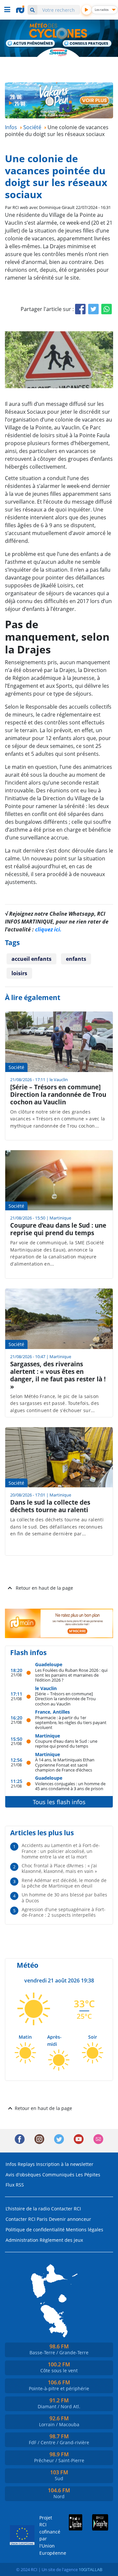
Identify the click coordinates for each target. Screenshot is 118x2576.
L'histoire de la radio (28, 2209)
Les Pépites (88, 2175)
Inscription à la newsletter (65, 2164)
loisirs (19, 973)
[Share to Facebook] (80, 309)
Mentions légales (85, 2230)
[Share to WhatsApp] (107, 309)
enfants (76, 959)
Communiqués (58, 2175)
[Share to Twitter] (93, 309)
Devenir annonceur (70, 2219)
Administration (22, 2240)
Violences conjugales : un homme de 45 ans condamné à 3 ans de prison (70, 1786)
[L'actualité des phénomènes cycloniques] (31, 44)
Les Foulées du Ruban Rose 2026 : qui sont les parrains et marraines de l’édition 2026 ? (71, 1675)
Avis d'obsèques (23, 2175)
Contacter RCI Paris (27, 2219)
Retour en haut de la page (44, 1588)
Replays (26, 2164)
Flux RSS (15, 2185)
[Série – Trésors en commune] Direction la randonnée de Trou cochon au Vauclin (65, 1699)
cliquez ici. (48, 929)
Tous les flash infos (59, 1802)
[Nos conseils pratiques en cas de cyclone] (87, 44)
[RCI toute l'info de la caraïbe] (21, 9)
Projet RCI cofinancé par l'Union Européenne (47, 2535)
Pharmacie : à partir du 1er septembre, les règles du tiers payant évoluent (71, 1722)
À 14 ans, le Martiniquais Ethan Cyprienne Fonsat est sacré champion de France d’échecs (65, 1765)
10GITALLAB (90, 2569)
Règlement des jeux (61, 2240)
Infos (11, 2164)
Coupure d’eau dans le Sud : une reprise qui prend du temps (66, 1744)
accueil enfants (31, 959)
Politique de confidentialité (35, 2230)
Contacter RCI (66, 2209)
